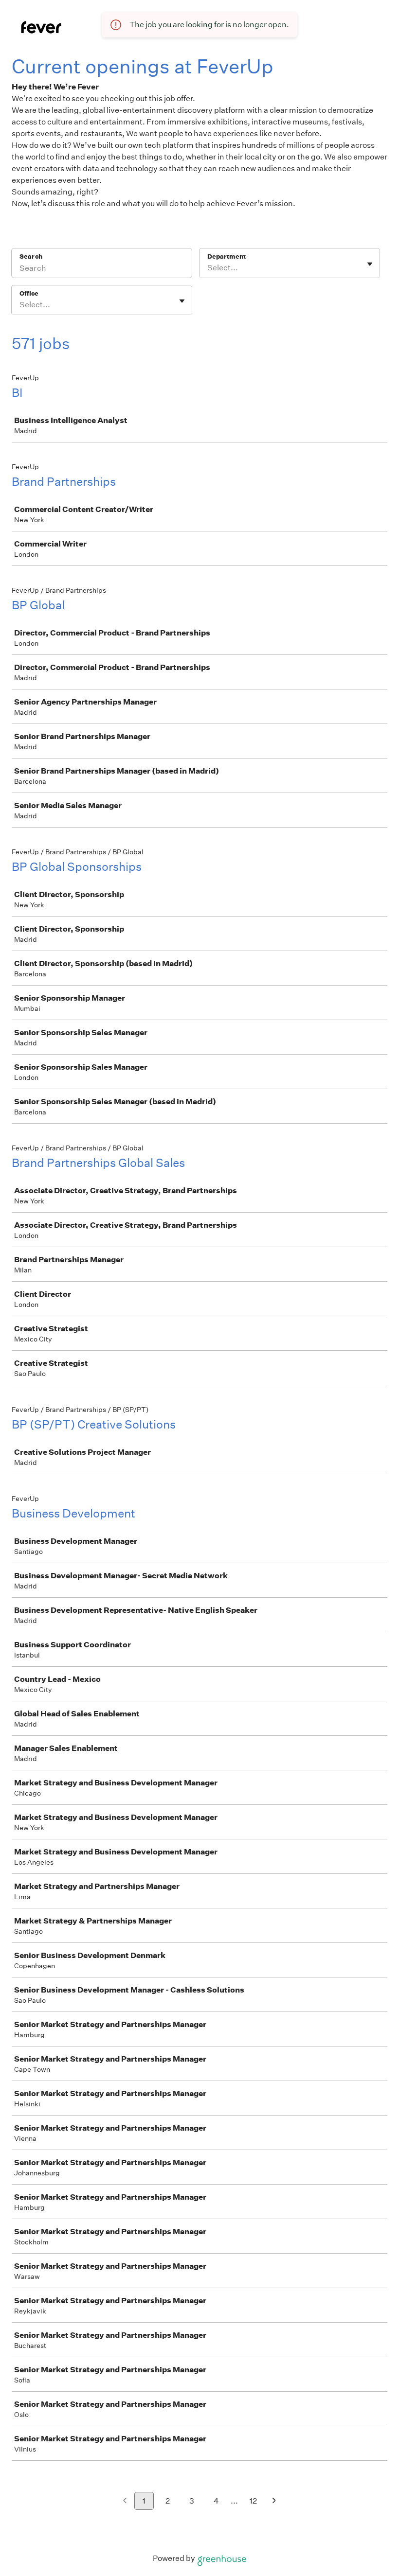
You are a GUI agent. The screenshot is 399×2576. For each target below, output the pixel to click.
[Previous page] (125, 2501)
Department (227, 256)
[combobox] (208, 268)
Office (29, 293)
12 (253, 2501)
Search (31, 256)
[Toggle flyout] (370, 264)
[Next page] (274, 2501)
